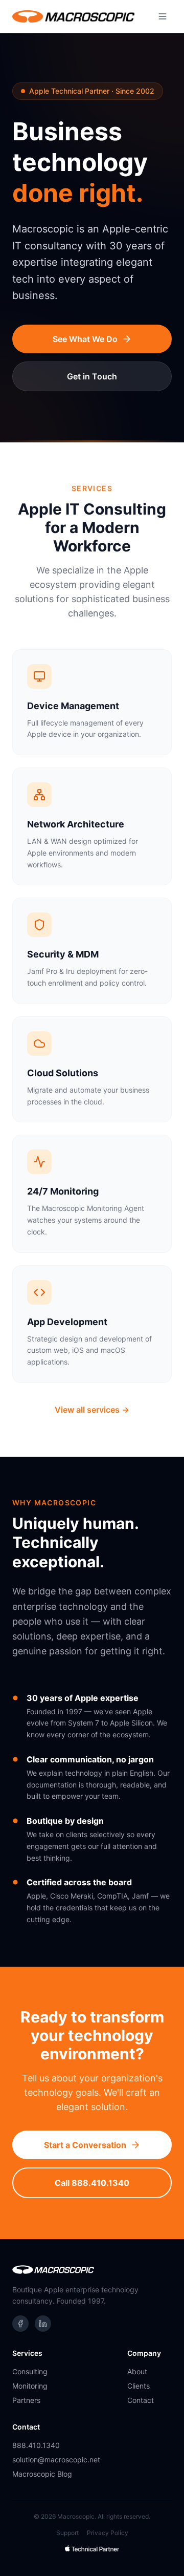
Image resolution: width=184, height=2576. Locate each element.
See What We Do (85, 339)
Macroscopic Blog (42, 2474)
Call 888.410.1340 (92, 2183)
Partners (26, 2400)
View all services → (92, 1410)
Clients (139, 2386)
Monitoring (30, 2386)
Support (67, 2533)
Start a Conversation (85, 2145)
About (137, 2371)
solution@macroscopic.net (56, 2460)
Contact (141, 2400)
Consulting (30, 2371)
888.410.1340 (36, 2445)
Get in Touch (92, 376)
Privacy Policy (108, 2533)
